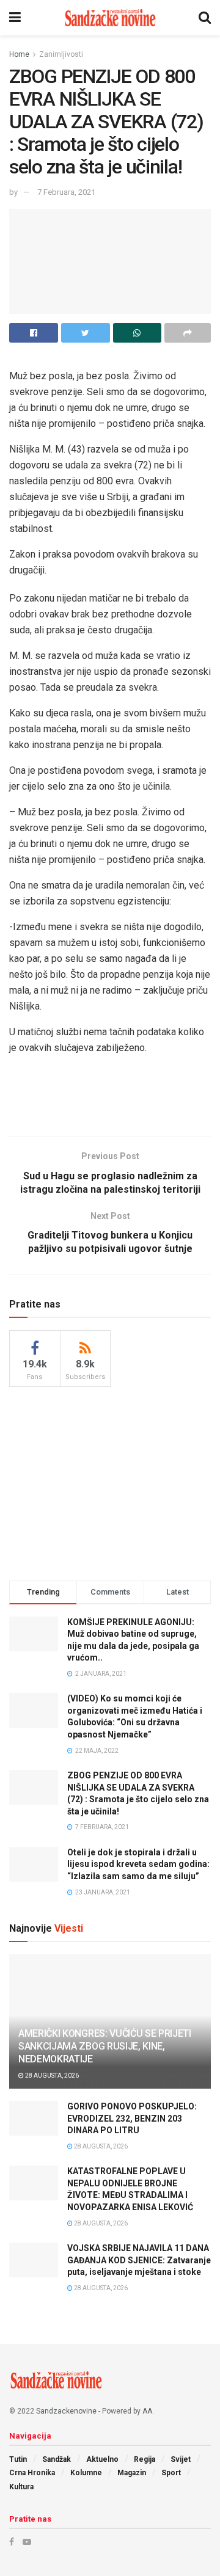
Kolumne (86, 2473)
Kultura (21, 2487)
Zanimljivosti (61, 54)
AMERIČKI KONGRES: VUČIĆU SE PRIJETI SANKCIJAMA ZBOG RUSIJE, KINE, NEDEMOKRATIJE (105, 2046)
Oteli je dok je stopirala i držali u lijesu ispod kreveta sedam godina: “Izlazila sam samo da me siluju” (138, 1864)
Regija (145, 2459)
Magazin (132, 2473)
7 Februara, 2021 (66, 192)
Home (19, 54)
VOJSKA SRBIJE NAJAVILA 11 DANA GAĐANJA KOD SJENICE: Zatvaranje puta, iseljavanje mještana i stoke (139, 2260)
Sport (171, 2473)
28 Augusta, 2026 (51, 2076)
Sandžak (57, 2459)
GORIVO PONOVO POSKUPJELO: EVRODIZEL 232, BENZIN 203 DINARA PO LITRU (132, 2118)
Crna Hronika (32, 2473)
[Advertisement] (110, 1099)
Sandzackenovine (66, 2411)
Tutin (18, 2459)
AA (147, 2411)
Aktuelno (102, 2459)
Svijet (181, 2459)
